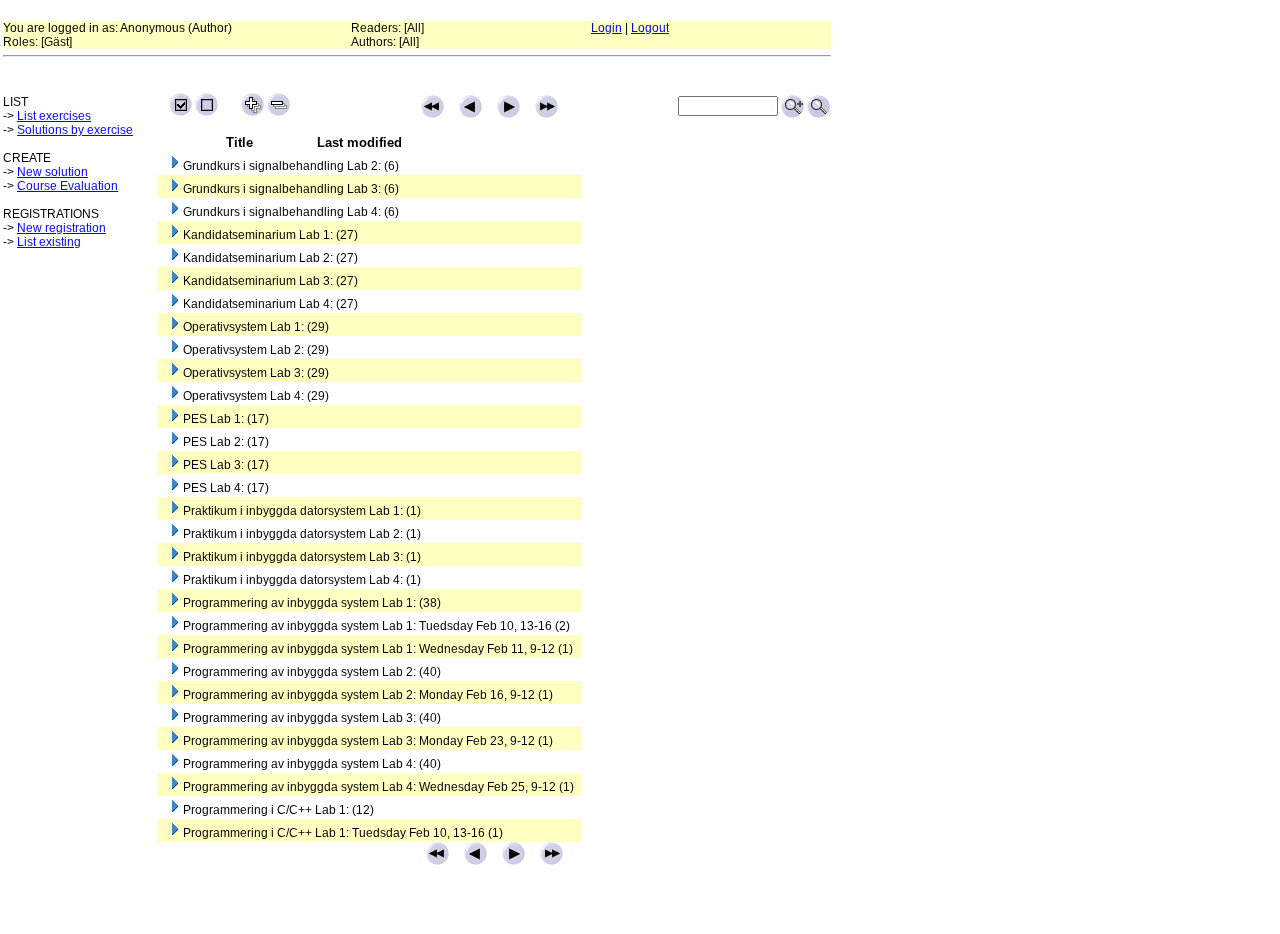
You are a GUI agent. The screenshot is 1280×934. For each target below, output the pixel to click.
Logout (650, 28)
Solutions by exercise (75, 130)
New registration (61, 228)
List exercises (54, 116)
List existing (49, 242)
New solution (52, 172)
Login (606, 28)
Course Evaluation (67, 186)
